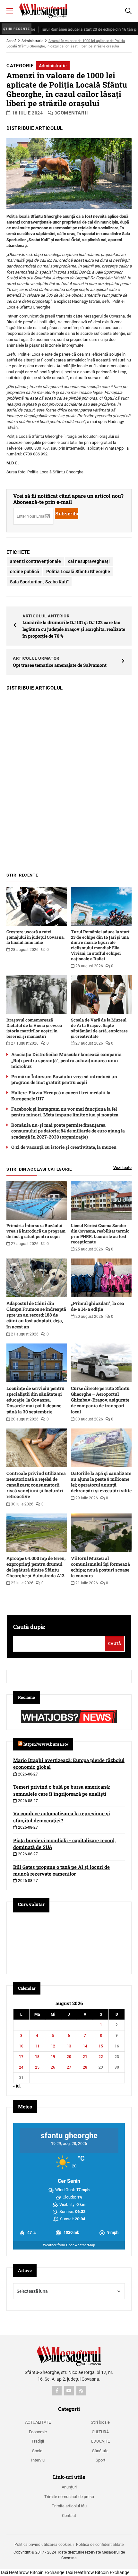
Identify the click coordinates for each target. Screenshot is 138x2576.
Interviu (38, 2460)
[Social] (57, 2391)
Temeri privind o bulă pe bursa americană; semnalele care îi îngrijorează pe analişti (61, 1790)
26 (53, 2067)
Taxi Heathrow (14, 2572)
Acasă (11, 41)
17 (21, 2057)
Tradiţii (38, 2441)
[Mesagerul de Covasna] (43, 11)
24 (21, 2067)
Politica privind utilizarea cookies (43, 2545)
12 (53, 2046)
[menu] (10, 11)
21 (85, 2057)
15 (101, 2046)
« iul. (17, 2086)
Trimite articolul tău (69, 2506)
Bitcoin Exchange (47, 2572)
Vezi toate (122, 1168)
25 (37, 2067)
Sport (100, 2460)
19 (53, 2057)
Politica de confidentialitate (100, 2545)
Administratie (32, 41)
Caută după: (29, 1627)
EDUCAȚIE (100, 2441)
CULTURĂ (100, 2432)
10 (21, 2046)
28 (85, 2067)
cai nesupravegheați (89, 561)
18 (37, 2057)
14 (85, 2046)
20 (69, 2057)
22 (101, 2057)
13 (69, 2046)
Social (38, 2451)
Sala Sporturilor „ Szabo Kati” (39, 582)
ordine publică (25, 572)
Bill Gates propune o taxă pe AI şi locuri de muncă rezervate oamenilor (61, 1870)
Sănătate (100, 2451)
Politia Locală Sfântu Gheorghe (78, 572)
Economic (38, 2432)
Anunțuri (69, 2487)
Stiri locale (100, 2422)
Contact (69, 2516)
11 (37, 2046)
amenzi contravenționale (35, 561)
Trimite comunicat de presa (69, 2497)
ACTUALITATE (38, 2422)
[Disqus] (69, 778)
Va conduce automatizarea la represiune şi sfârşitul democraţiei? (62, 1817)
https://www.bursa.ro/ (46, 1744)
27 (69, 2067)
